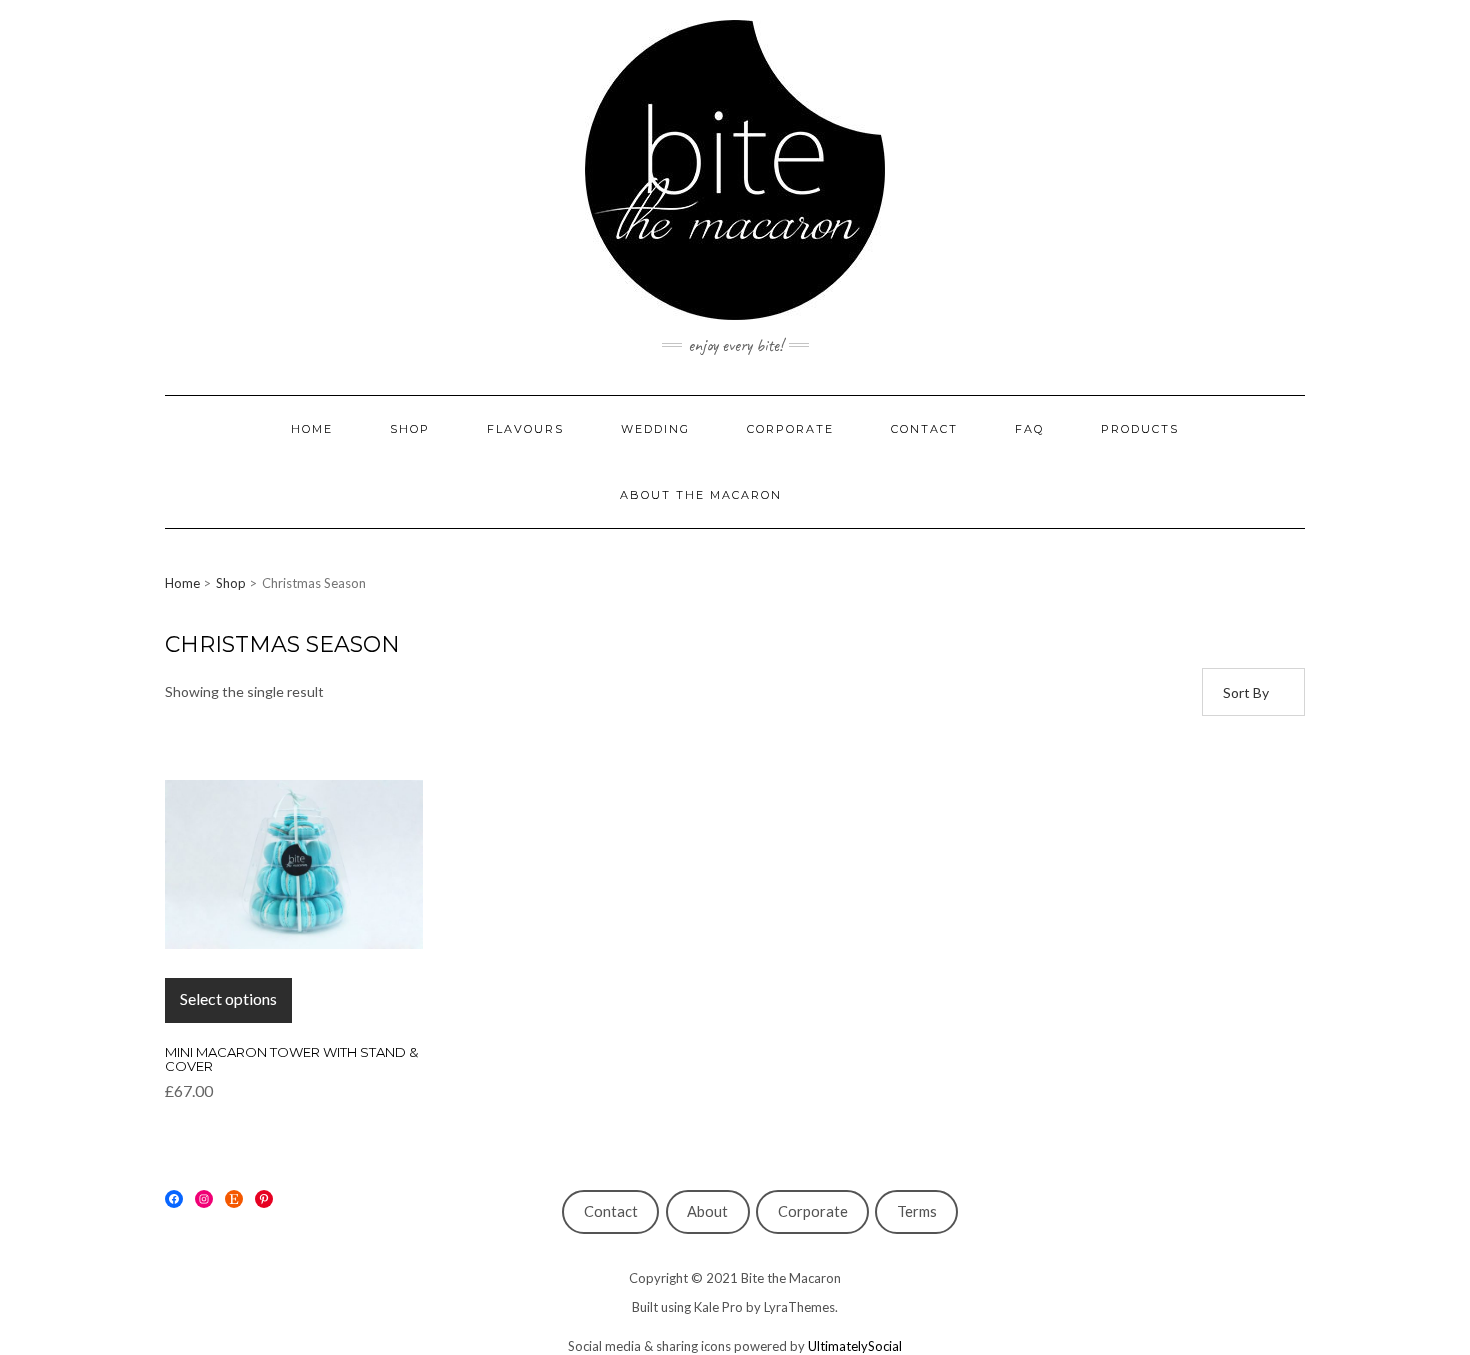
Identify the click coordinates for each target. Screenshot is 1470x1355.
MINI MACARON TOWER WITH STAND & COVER (291, 1059)
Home (182, 583)
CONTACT (924, 429)
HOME (312, 429)
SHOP (410, 429)
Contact (611, 1211)
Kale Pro (718, 1307)
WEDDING (655, 429)
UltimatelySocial (855, 1346)
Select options (228, 998)
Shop (231, 583)
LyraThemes (799, 1307)
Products (1140, 429)
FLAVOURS (525, 429)
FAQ (1029, 429)
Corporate (813, 1211)
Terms (917, 1211)
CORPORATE (790, 429)
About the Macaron (701, 495)
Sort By (1246, 692)
